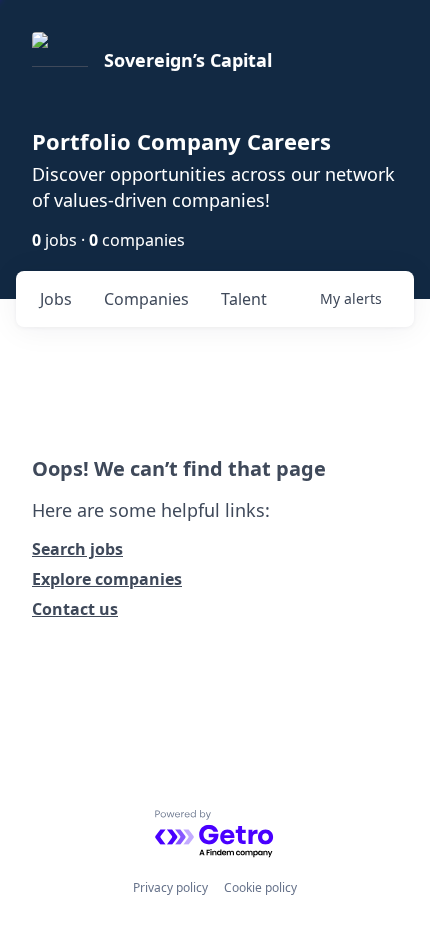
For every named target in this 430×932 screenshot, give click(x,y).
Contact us (75, 609)
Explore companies (107, 579)
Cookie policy (260, 887)
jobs (56, 299)
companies (146, 299)
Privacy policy (170, 887)
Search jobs (77, 549)
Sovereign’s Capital (188, 60)
